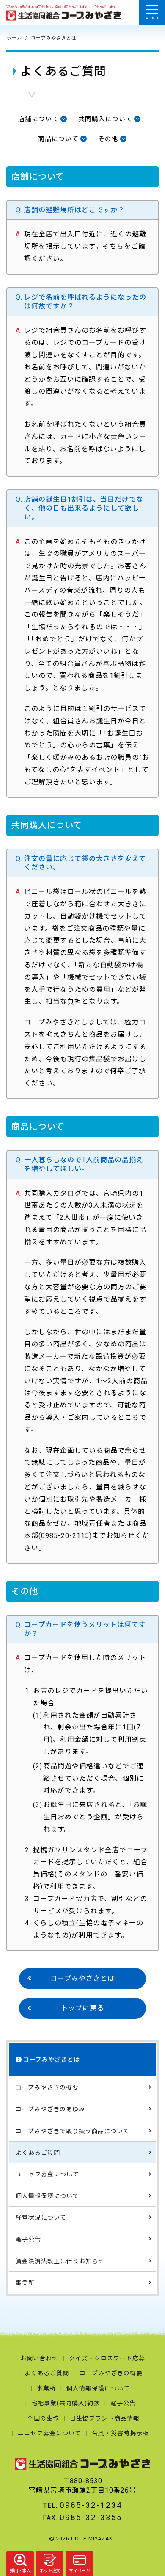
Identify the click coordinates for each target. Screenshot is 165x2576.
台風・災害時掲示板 (120, 2433)
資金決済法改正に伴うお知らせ (60, 2261)
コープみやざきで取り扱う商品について (73, 2131)
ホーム (14, 38)
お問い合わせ (39, 2358)
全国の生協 (43, 2418)
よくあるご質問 (38, 2153)
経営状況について (41, 2218)
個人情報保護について (47, 2196)
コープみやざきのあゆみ (50, 2109)
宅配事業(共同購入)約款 (66, 2403)
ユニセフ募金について (47, 2174)
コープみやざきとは (82, 1978)
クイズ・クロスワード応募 (107, 2358)
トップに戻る (82, 2008)
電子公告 (28, 2239)
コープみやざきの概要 (47, 2087)
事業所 (25, 2283)
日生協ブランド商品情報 (105, 2418)
